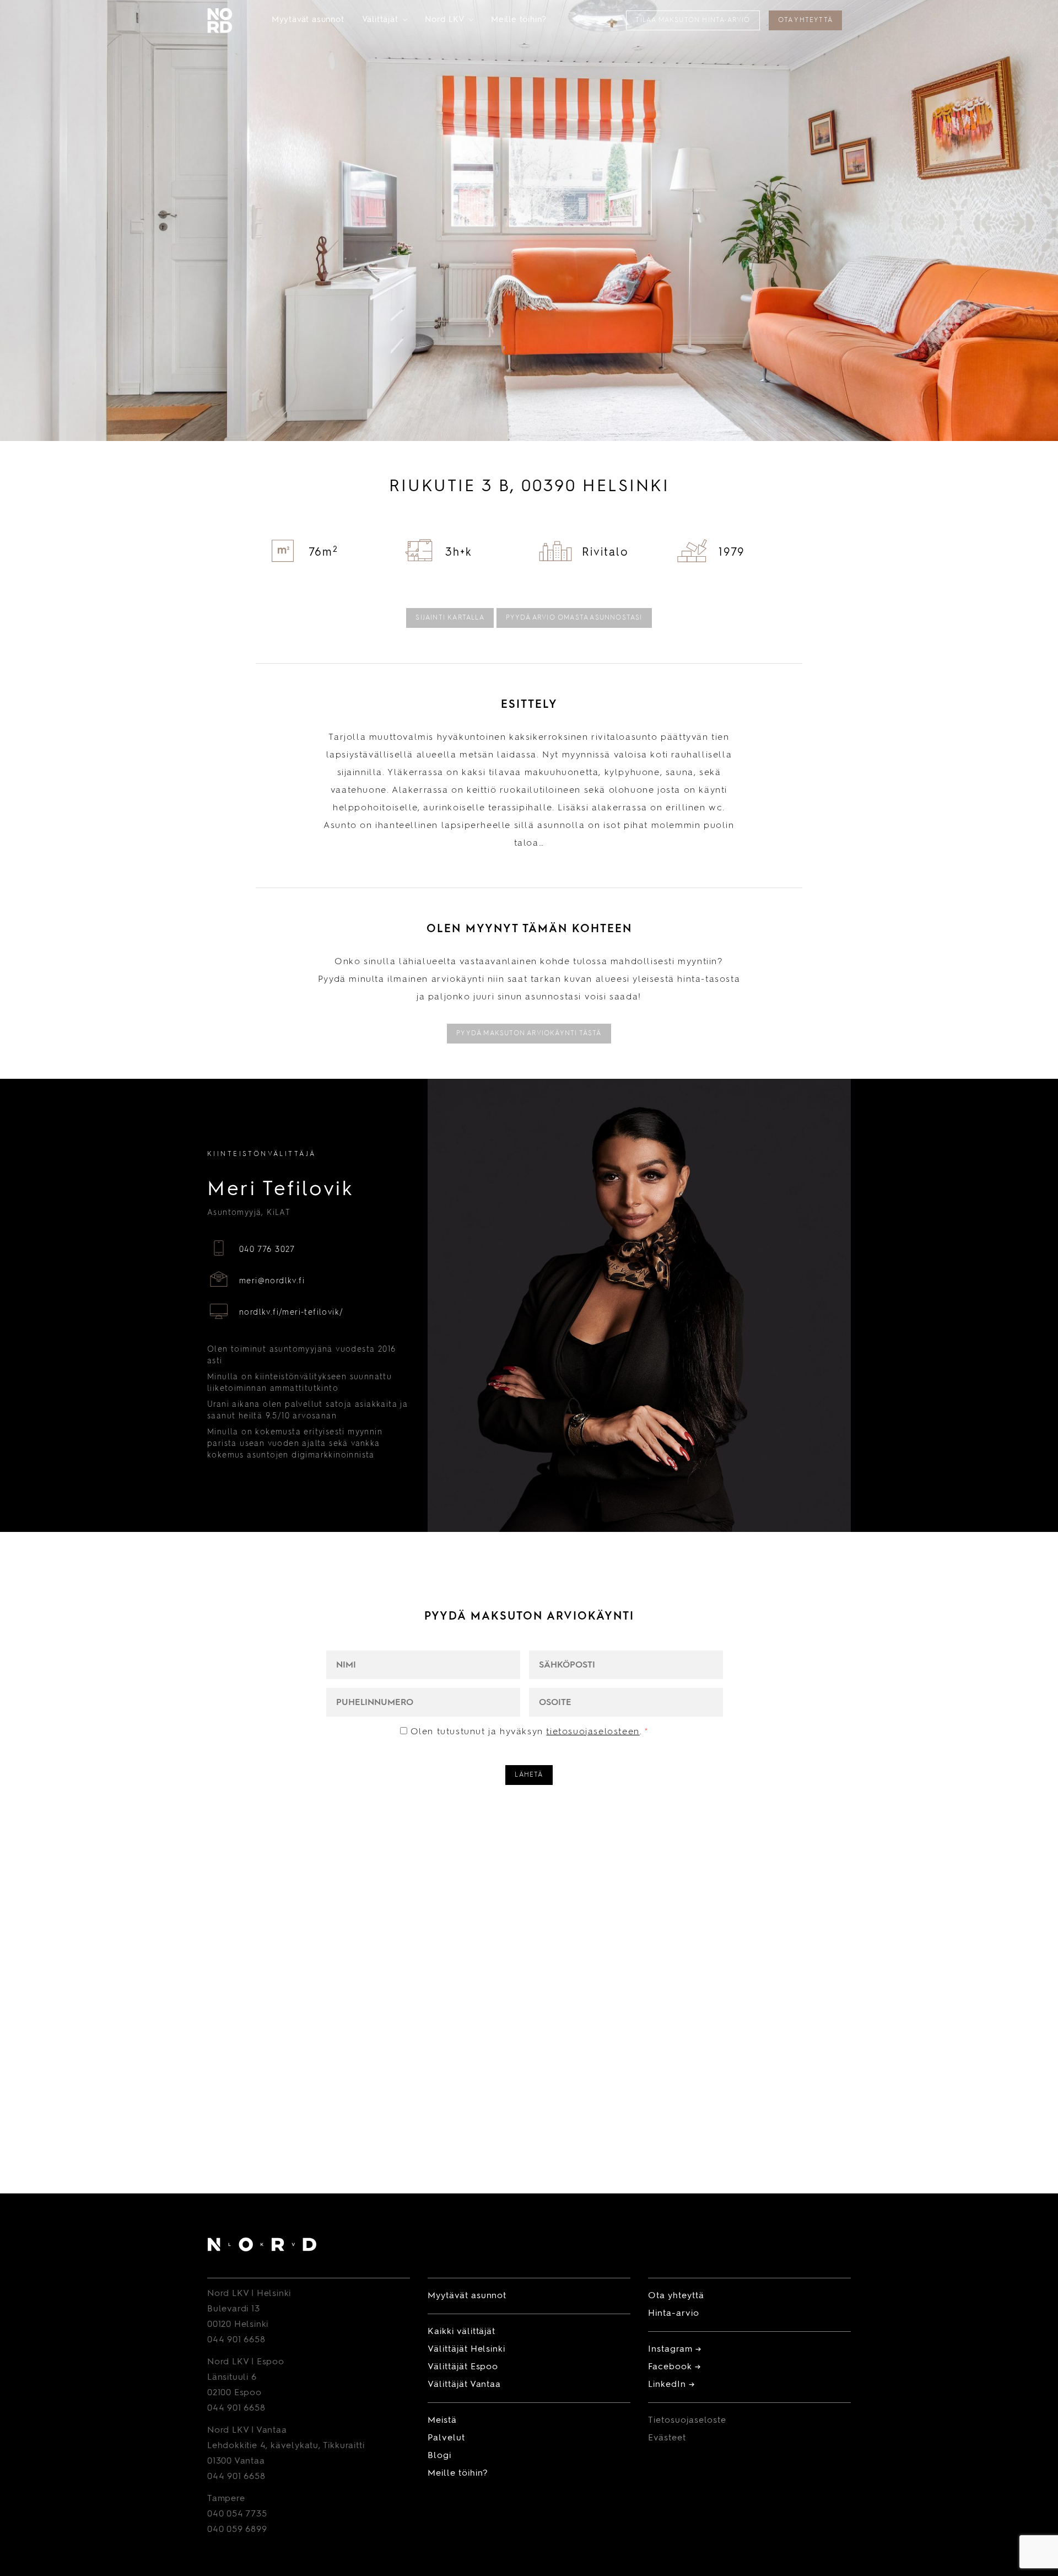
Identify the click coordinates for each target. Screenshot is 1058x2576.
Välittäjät (385, 20)
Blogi (439, 2456)
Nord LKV (449, 20)
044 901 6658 (236, 2340)
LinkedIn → (671, 2385)
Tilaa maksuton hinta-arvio (693, 20)
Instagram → (675, 2349)
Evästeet (667, 2438)
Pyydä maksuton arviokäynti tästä (529, 1034)
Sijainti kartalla (450, 618)
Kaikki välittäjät (461, 2332)
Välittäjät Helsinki (466, 2349)
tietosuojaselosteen (593, 1732)
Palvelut (446, 2438)
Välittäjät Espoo (463, 2367)
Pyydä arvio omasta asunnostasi (574, 618)
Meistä (442, 2421)
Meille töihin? (519, 20)
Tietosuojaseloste (687, 2421)
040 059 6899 (237, 2530)
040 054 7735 (237, 2514)
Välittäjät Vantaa (464, 2385)
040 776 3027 (267, 1250)
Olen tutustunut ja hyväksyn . (530, 1732)
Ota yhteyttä (805, 20)
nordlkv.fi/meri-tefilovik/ (291, 1313)
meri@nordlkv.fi (272, 1281)
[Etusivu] (262, 2247)
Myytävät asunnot (308, 20)
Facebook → (674, 2367)
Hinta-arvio (674, 2314)
